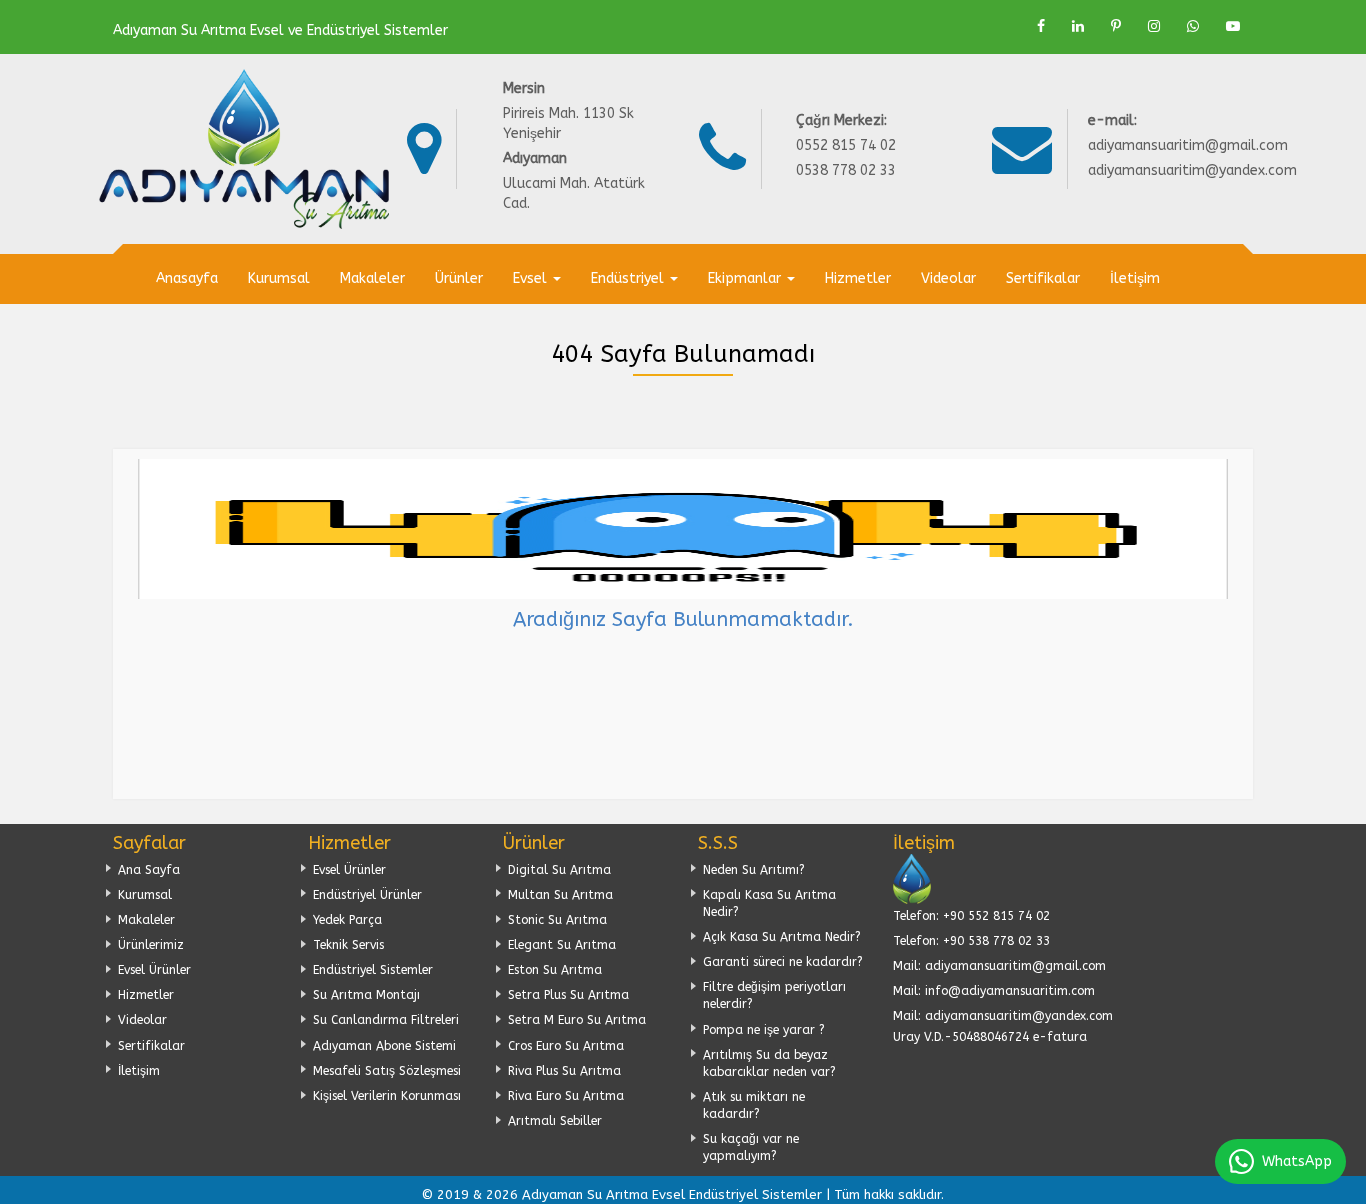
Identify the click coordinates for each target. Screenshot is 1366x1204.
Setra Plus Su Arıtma (568, 995)
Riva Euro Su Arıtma (566, 1096)
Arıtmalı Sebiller (555, 1121)
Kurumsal (279, 278)
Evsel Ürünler (154, 970)
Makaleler (372, 278)
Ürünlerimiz (151, 945)
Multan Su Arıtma (560, 895)
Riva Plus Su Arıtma (564, 1071)
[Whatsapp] (1193, 26)
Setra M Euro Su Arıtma (577, 1020)
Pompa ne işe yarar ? (764, 1030)
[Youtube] (1233, 26)
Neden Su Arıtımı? (754, 870)
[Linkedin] (1078, 26)
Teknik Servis (348, 945)
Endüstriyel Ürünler (367, 895)
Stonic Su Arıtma (557, 920)
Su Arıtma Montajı (366, 995)
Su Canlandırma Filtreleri (386, 1020)
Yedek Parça (347, 920)
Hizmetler (858, 278)
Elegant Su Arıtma (562, 945)
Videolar (948, 278)
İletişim (1135, 278)
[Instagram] (1154, 26)
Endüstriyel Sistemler (373, 970)
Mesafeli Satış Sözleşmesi (387, 1071)
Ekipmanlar (746, 278)
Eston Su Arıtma (555, 970)
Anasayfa (187, 278)
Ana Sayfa (149, 870)
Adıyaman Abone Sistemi (384, 1046)
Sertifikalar (1043, 278)
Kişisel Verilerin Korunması (387, 1096)
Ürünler (459, 278)
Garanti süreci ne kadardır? (783, 962)
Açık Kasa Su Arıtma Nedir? (782, 937)
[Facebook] (1041, 26)
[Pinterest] (1116, 26)
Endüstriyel (629, 278)
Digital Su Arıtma (559, 870)
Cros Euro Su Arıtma (566, 1046)
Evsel (532, 278)
